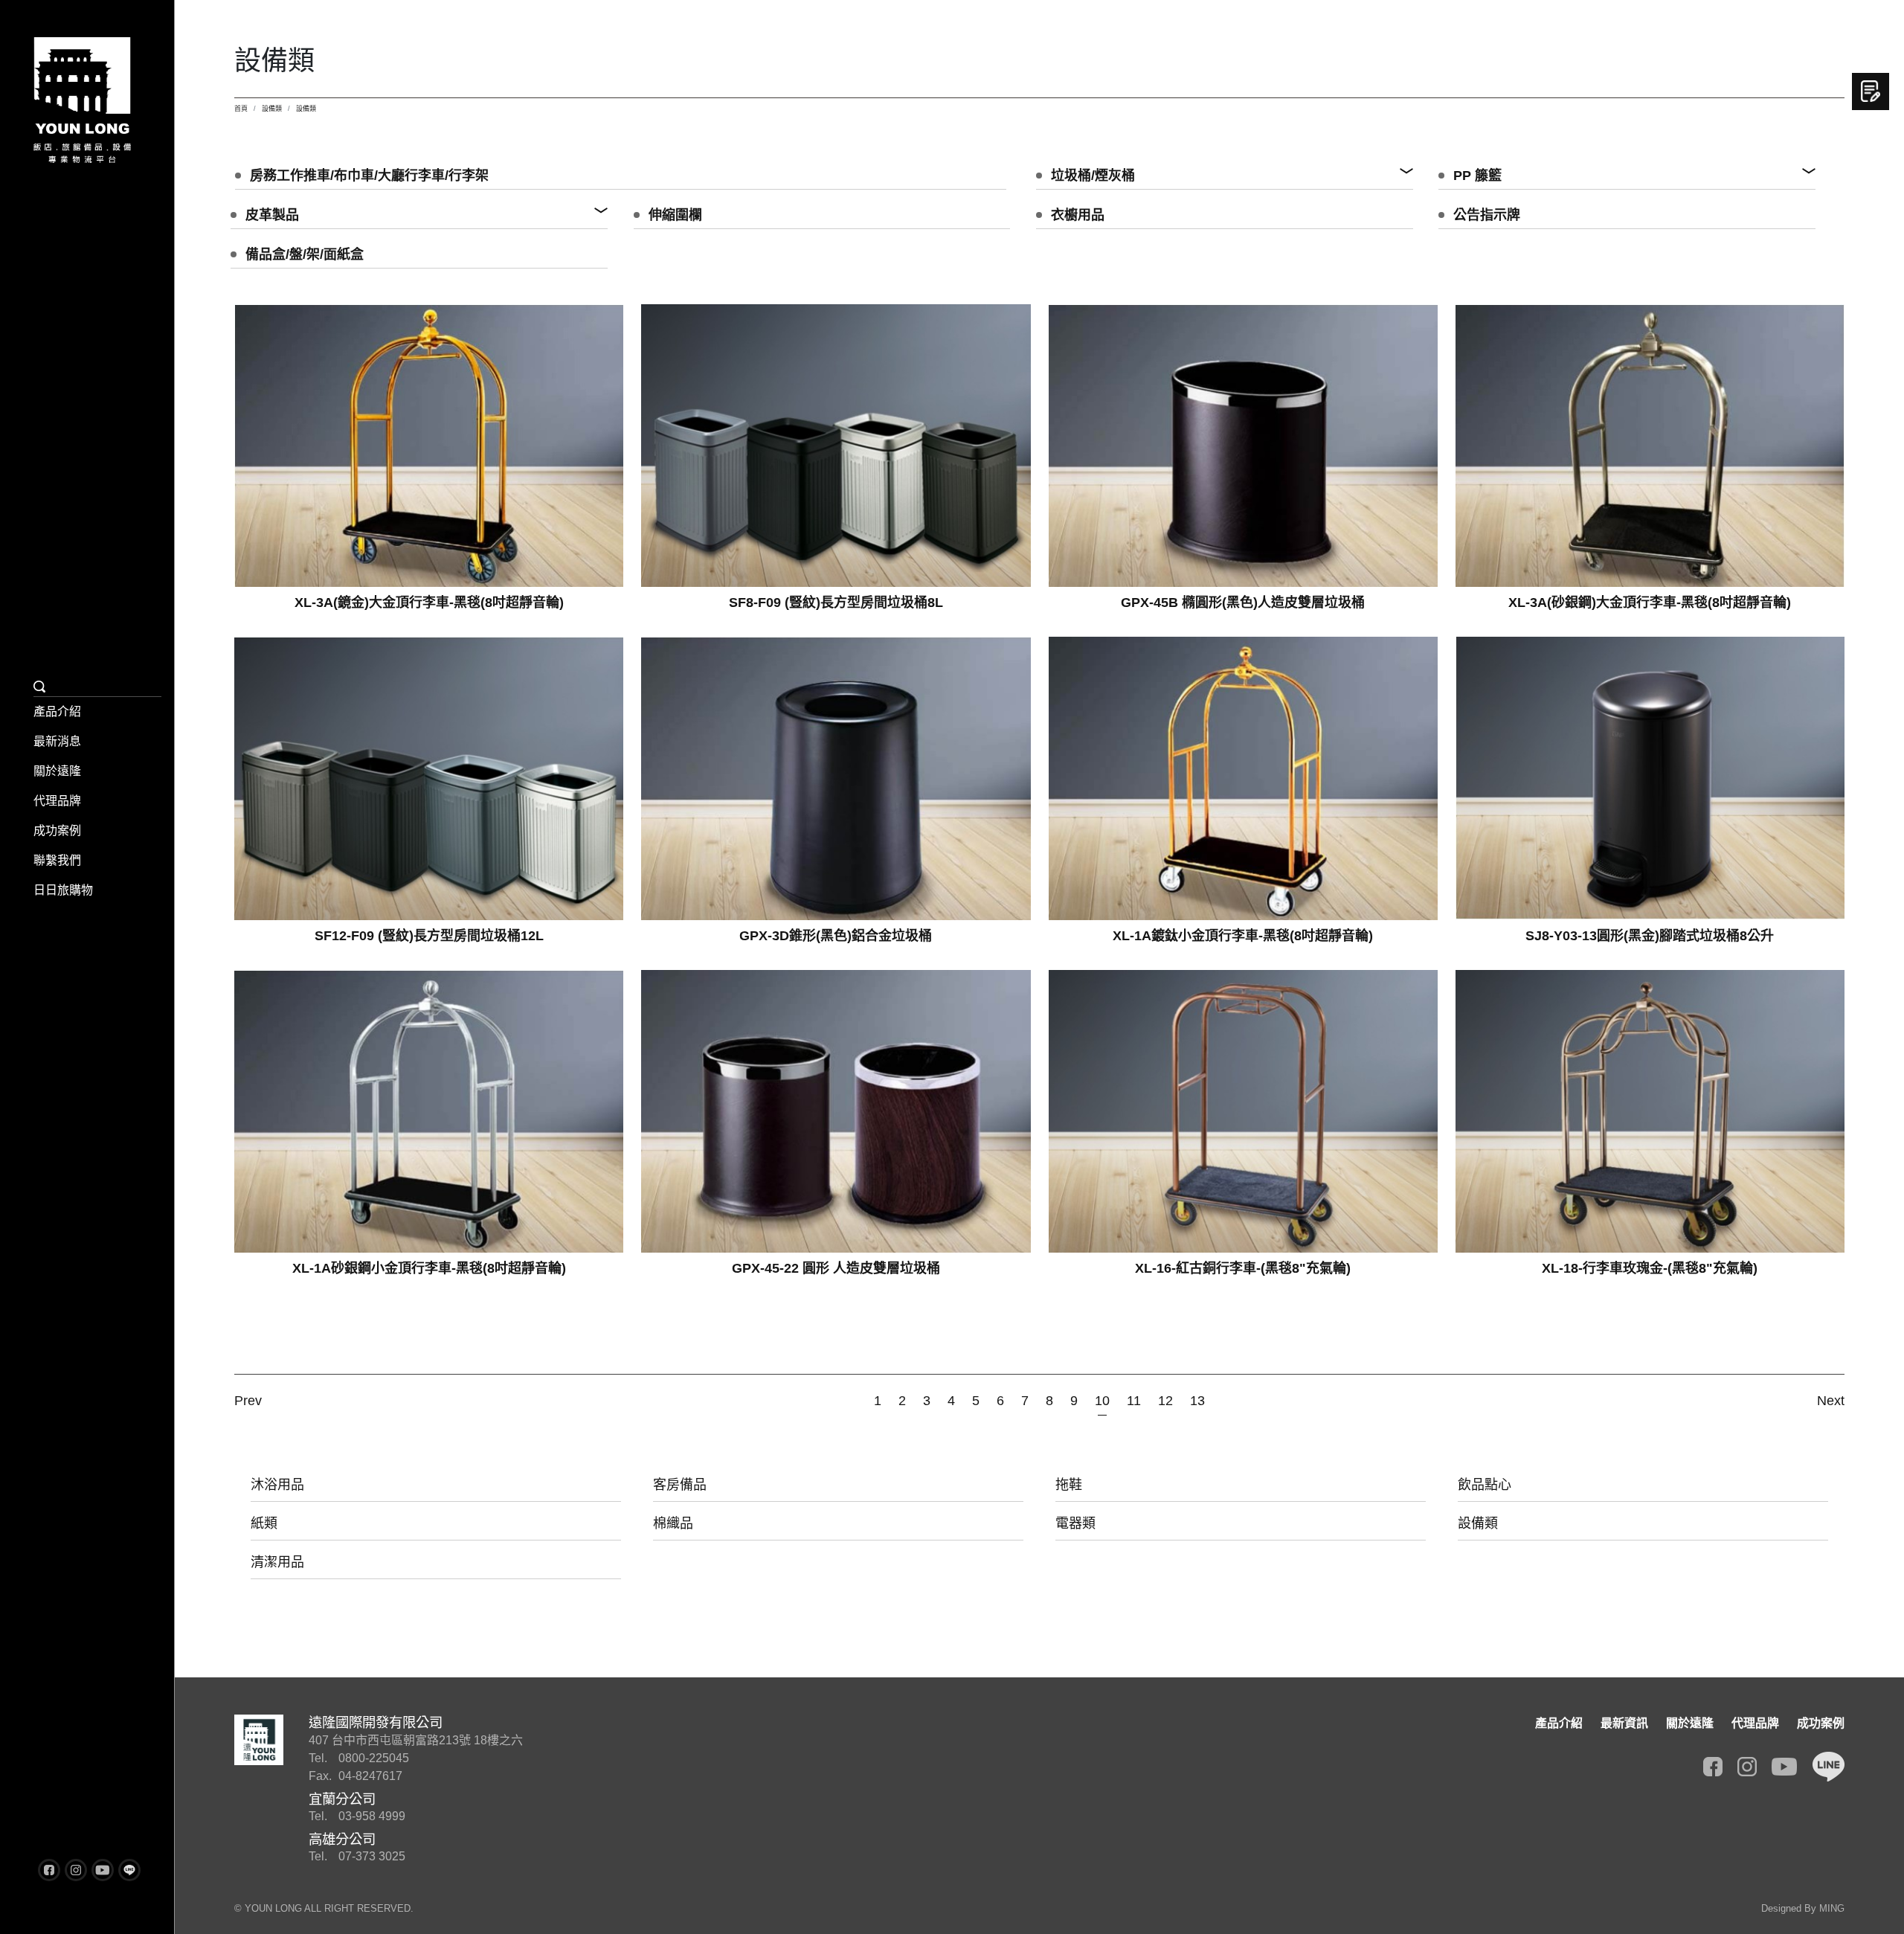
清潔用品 (277, 1562)
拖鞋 (1069, 1485)
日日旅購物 (63, 890)
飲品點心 (1485, 1485)
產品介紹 (57, 711)
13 (1197, 1401)
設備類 (272, 109)
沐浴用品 (277, 1485)
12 (1165, 1401)
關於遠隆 (57, 771)
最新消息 (57, 741)
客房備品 (680, 1485)
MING (1832, 1908)
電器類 (1075, 1523)
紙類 (264, 1523)
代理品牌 (57, 801)
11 (1134, 1401)
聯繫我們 (57, 860)
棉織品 (673, 1523)
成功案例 (57, 831)
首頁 (241, 109)
